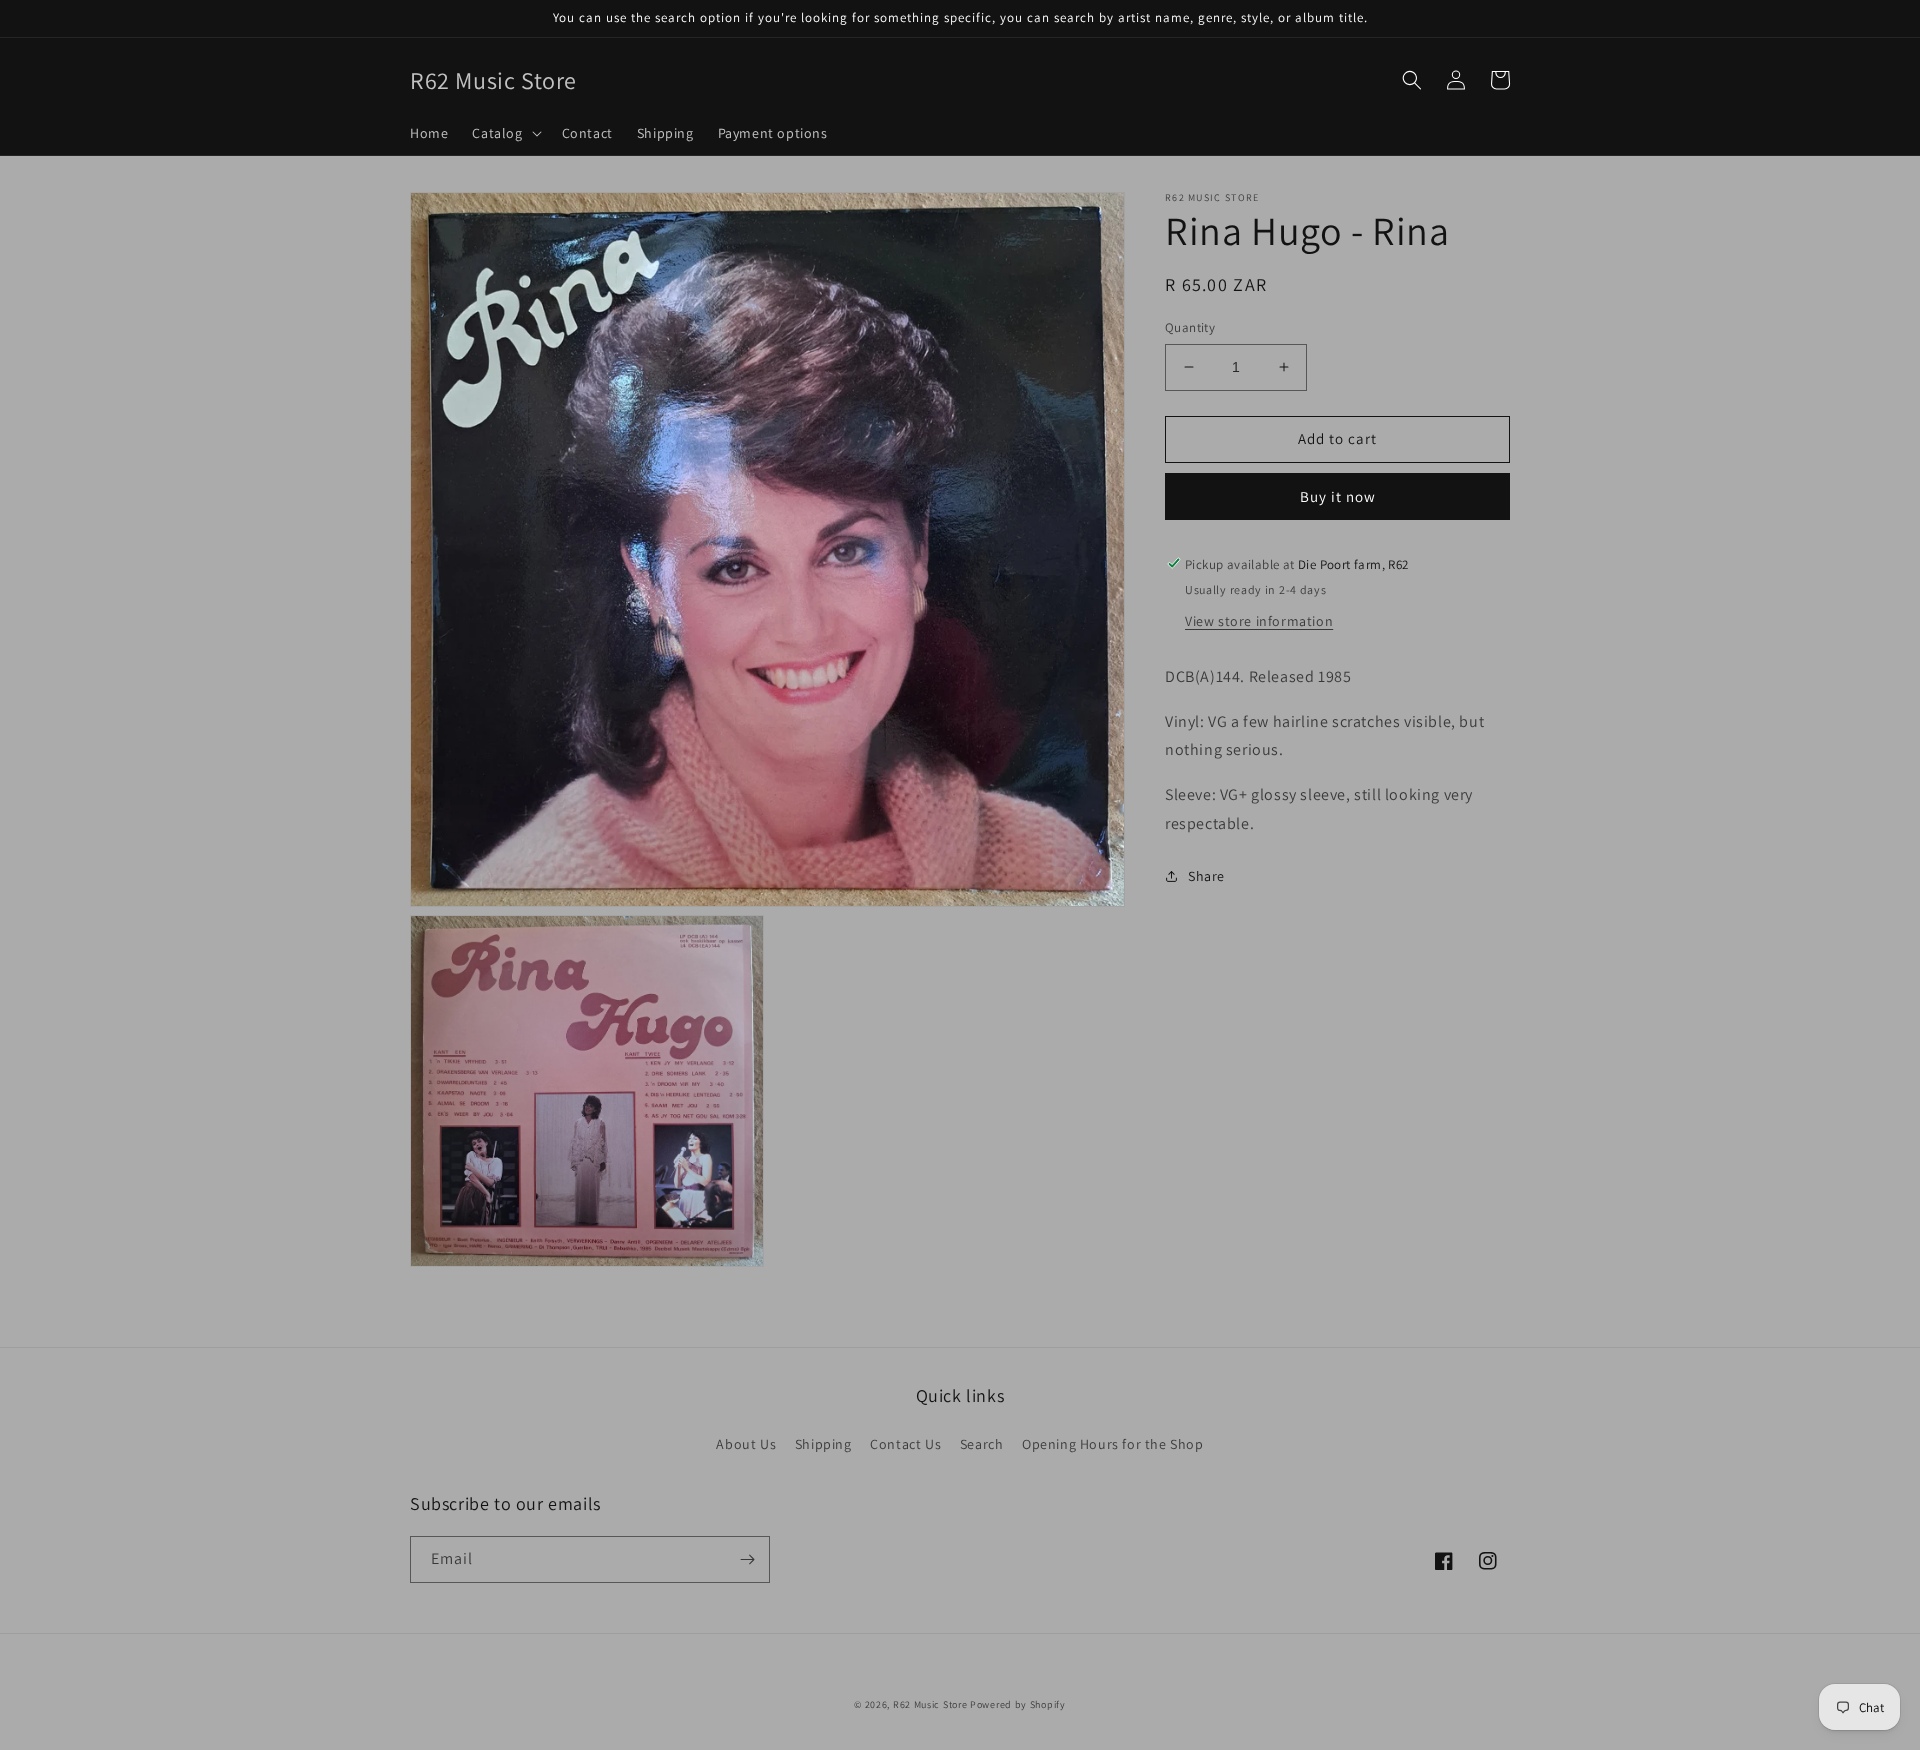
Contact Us (905, 1444)
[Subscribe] (747, 1559)
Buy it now (1338, 495)
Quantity (1190, 327)
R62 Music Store (930, 1704)
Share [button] (1206, 875)
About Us (746, 1444)
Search (982, 1444)
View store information (1259, 620)
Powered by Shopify (1018, 1704)
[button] (504, 133)
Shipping (823, 1444)
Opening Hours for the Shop (1113, 1444)
